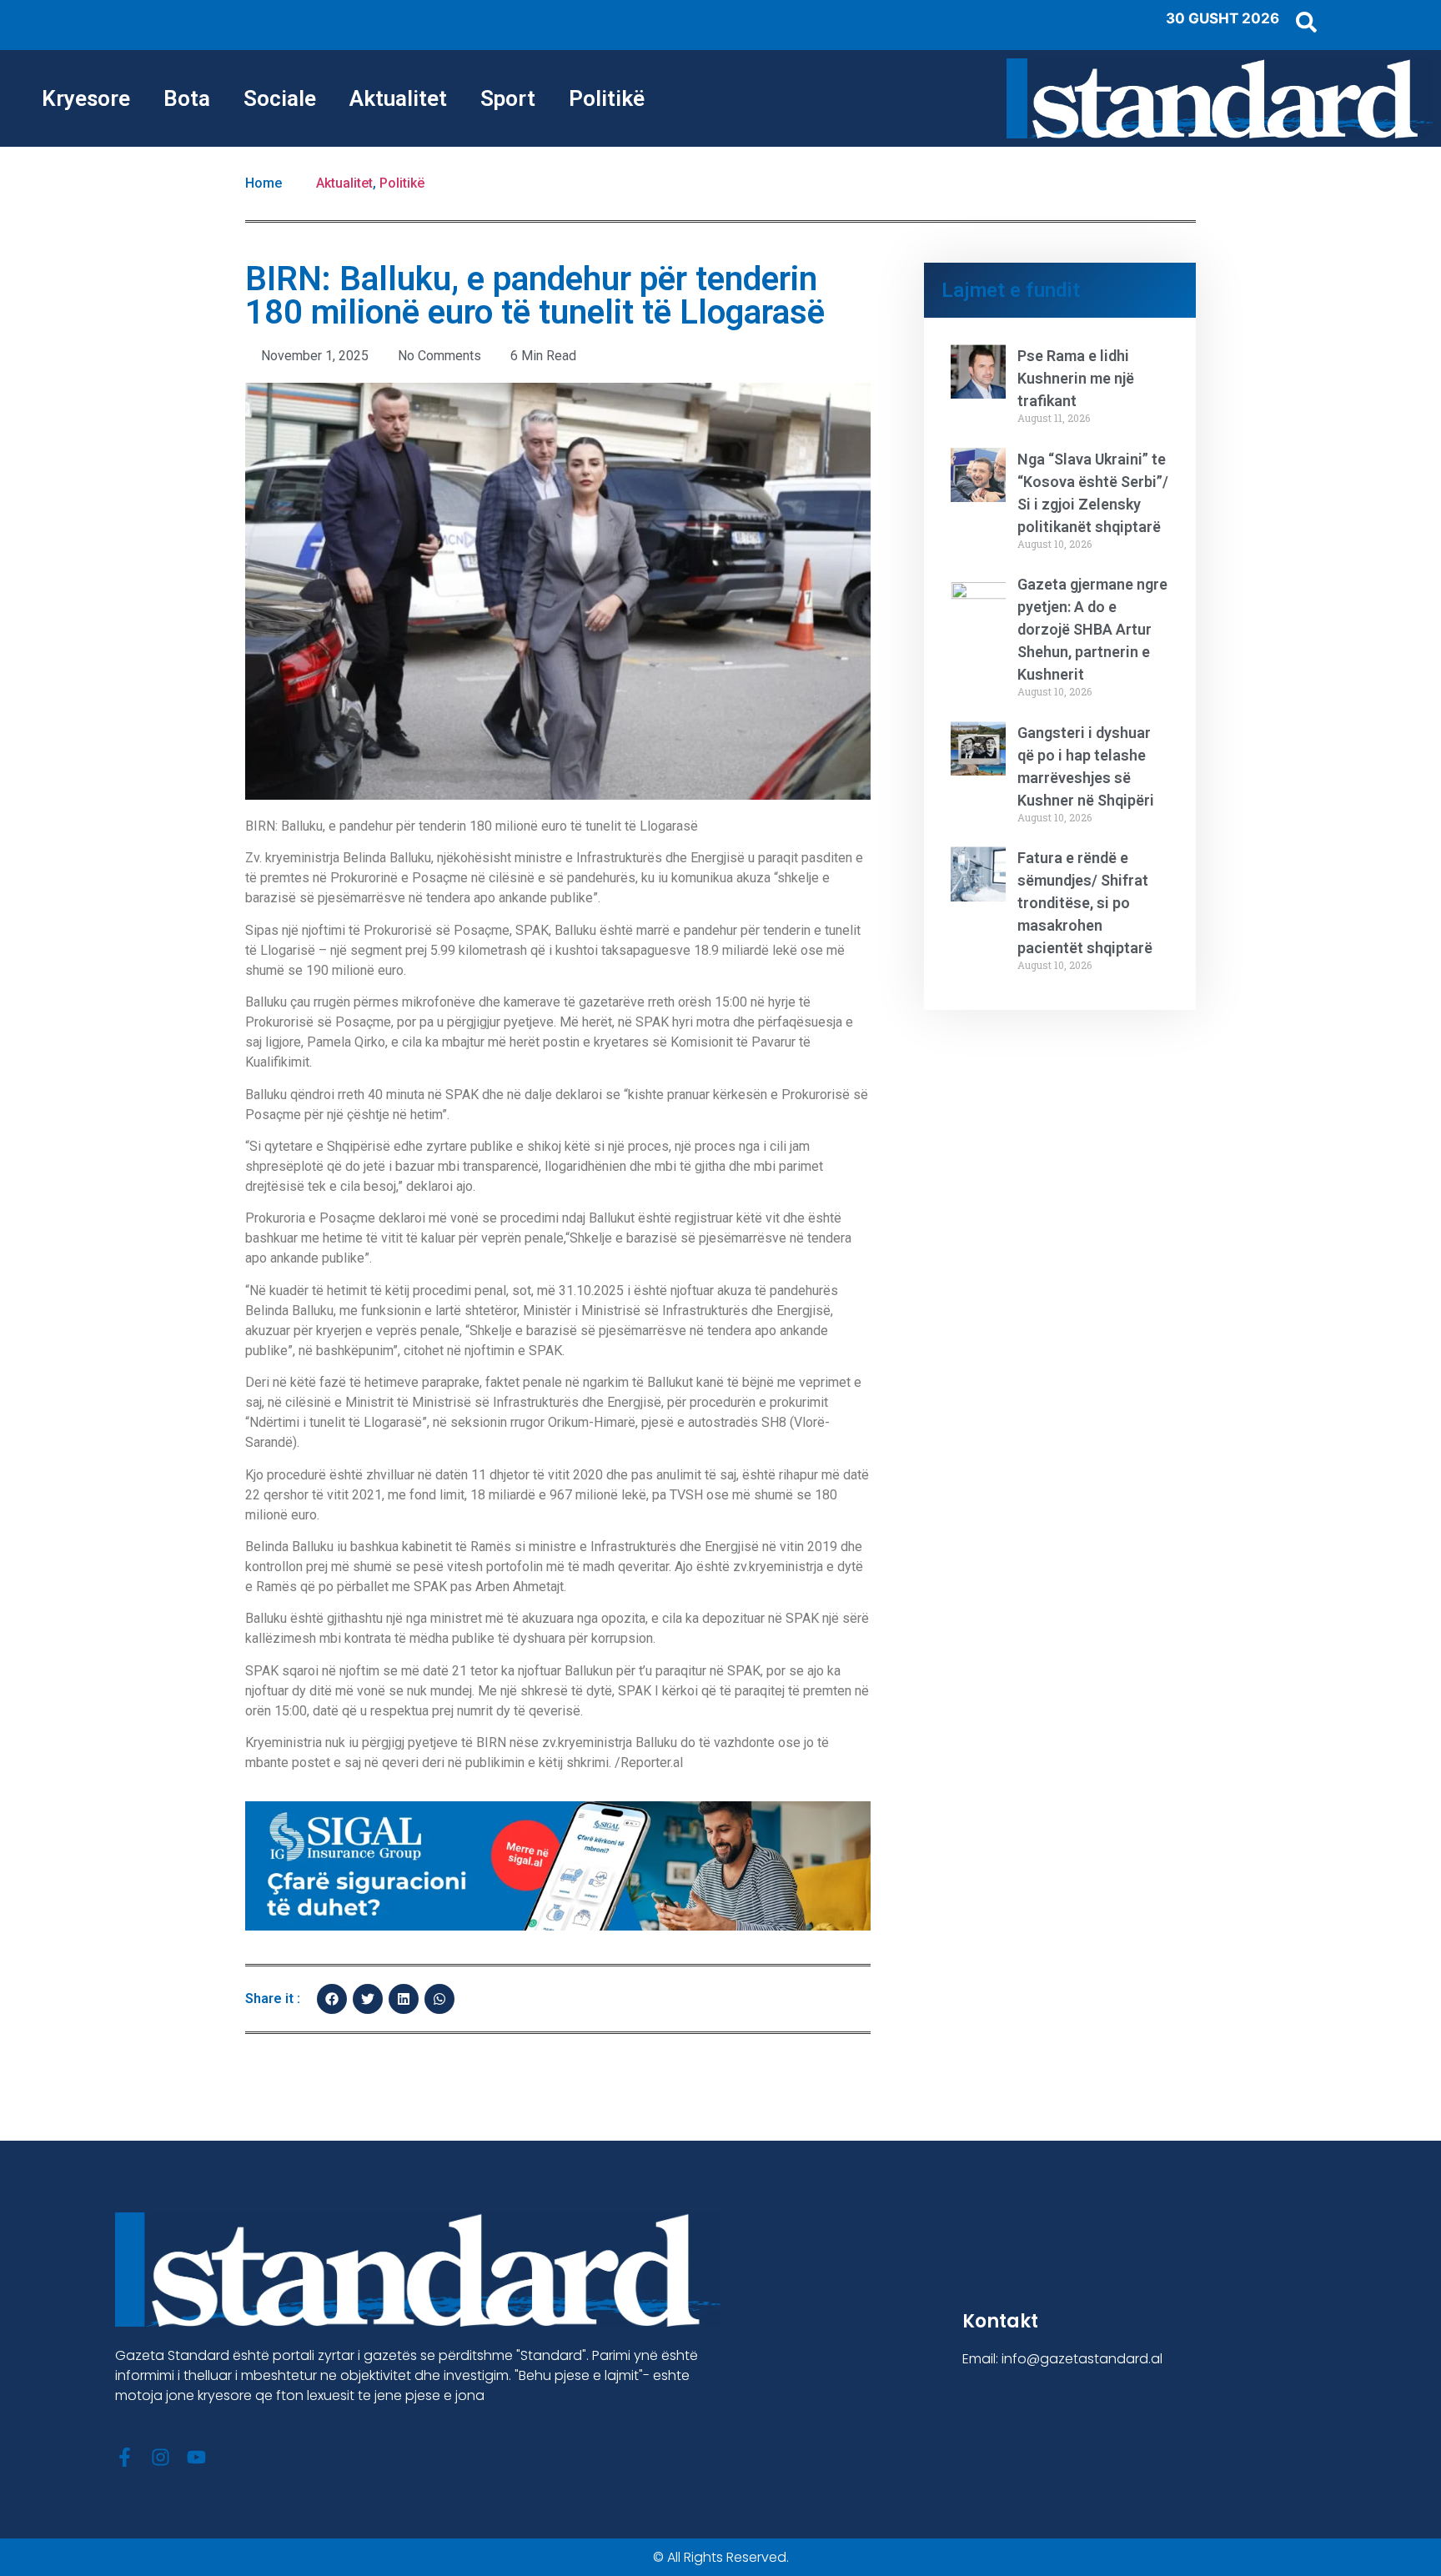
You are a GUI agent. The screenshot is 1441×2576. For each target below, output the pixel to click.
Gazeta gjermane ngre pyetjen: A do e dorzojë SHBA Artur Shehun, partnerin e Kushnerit (1092, 629)
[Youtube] (196, 2457)
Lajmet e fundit (1011, 290)
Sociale (280, 98)
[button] (332, 1999)
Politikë (607, 98)
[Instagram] (161, 2457)
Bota (187, 98)
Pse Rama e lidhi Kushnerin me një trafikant (1076, 378)
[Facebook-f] (125, 2457)
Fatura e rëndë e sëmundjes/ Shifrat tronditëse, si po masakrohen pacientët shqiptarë (1085, 903)
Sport (508, 98)
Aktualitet (398, 98)
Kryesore (86, 98)
